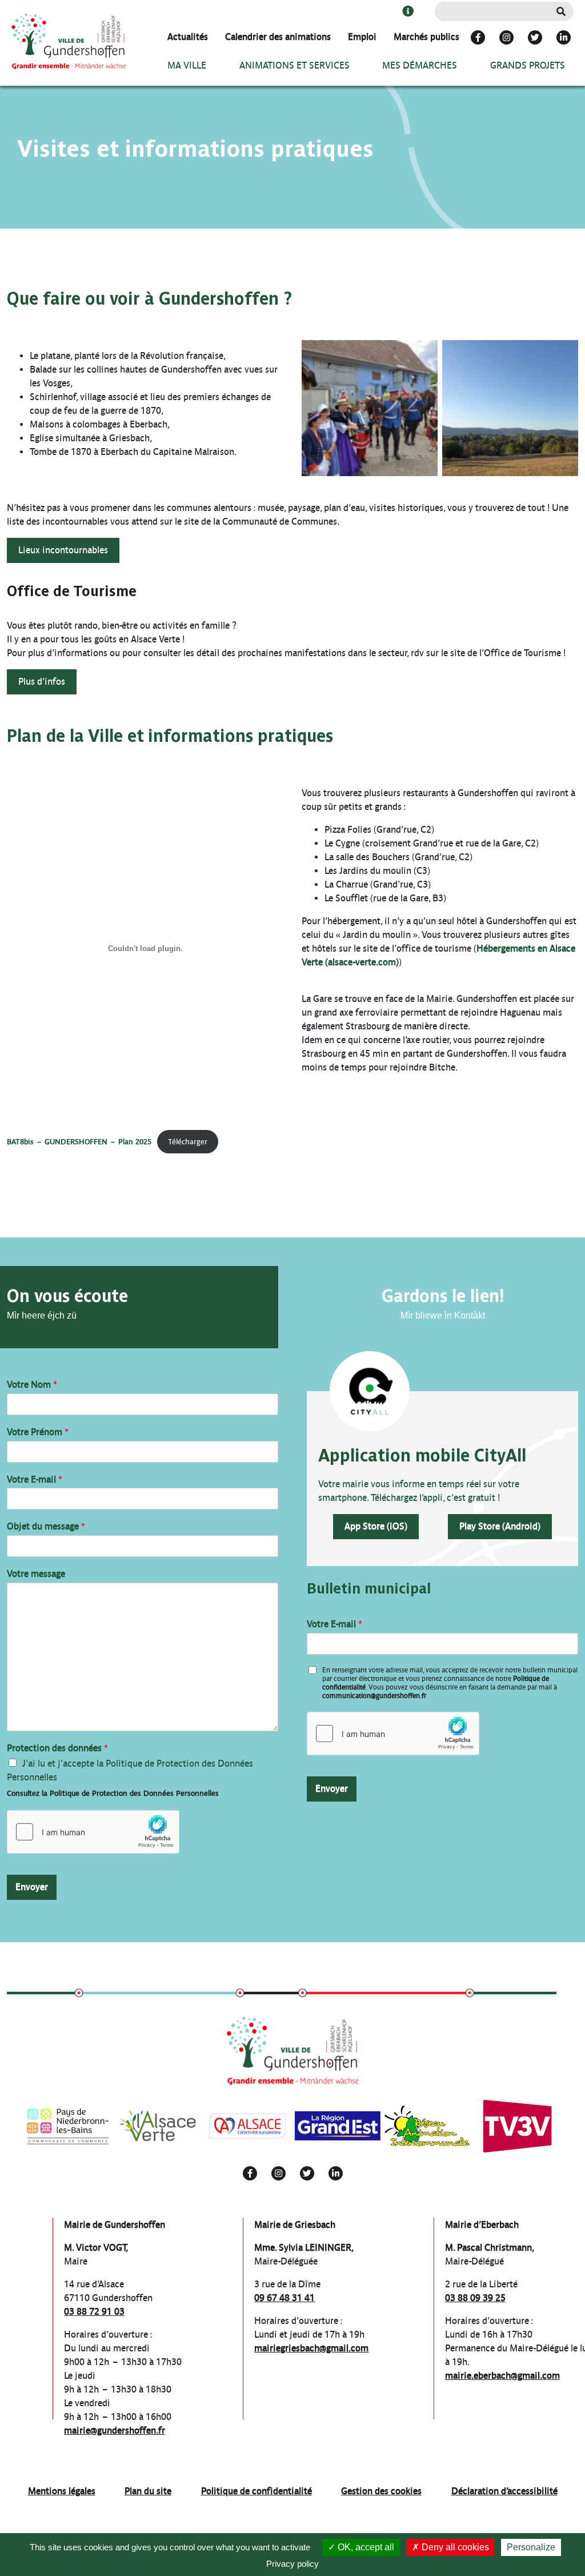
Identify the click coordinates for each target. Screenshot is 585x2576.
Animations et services (294, 65)
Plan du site (148, 2491)
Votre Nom (32, 1385)
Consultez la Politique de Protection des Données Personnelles (113, 1793)
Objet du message (46, 1526)
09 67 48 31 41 (285, 2298)
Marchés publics (426, 37)
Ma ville (187, 65)
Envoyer (32, 1887)
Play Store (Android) (500, 1526)
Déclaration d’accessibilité (504, 2491)
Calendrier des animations (278, 37)
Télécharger (188, 1142)
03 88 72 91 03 (94, 2312)
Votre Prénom (38, 1432)
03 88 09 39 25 (475, 2298)
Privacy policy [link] (292, 2564)
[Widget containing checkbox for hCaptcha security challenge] (93, 1832)
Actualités (188, 37)
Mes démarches (420, 65)
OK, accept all (365, 2547)
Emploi (362, 37)
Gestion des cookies (381, 2491)
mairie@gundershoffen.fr (115, 2431)
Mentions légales (62, 2491)
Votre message (36, 1574)
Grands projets (528, 65)
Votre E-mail (35, 1479)
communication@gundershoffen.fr (374, 1696)
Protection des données (57, 1748)
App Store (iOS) (376, 1526)
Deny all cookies (454, 2547)
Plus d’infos (42, 682)
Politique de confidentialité (257, 2491)
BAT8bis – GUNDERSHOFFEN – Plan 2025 (79, 1142)
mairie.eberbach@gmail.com (502, 2376)
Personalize (531, 2547)
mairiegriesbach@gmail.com (311, 2348)
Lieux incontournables (63, 550)
